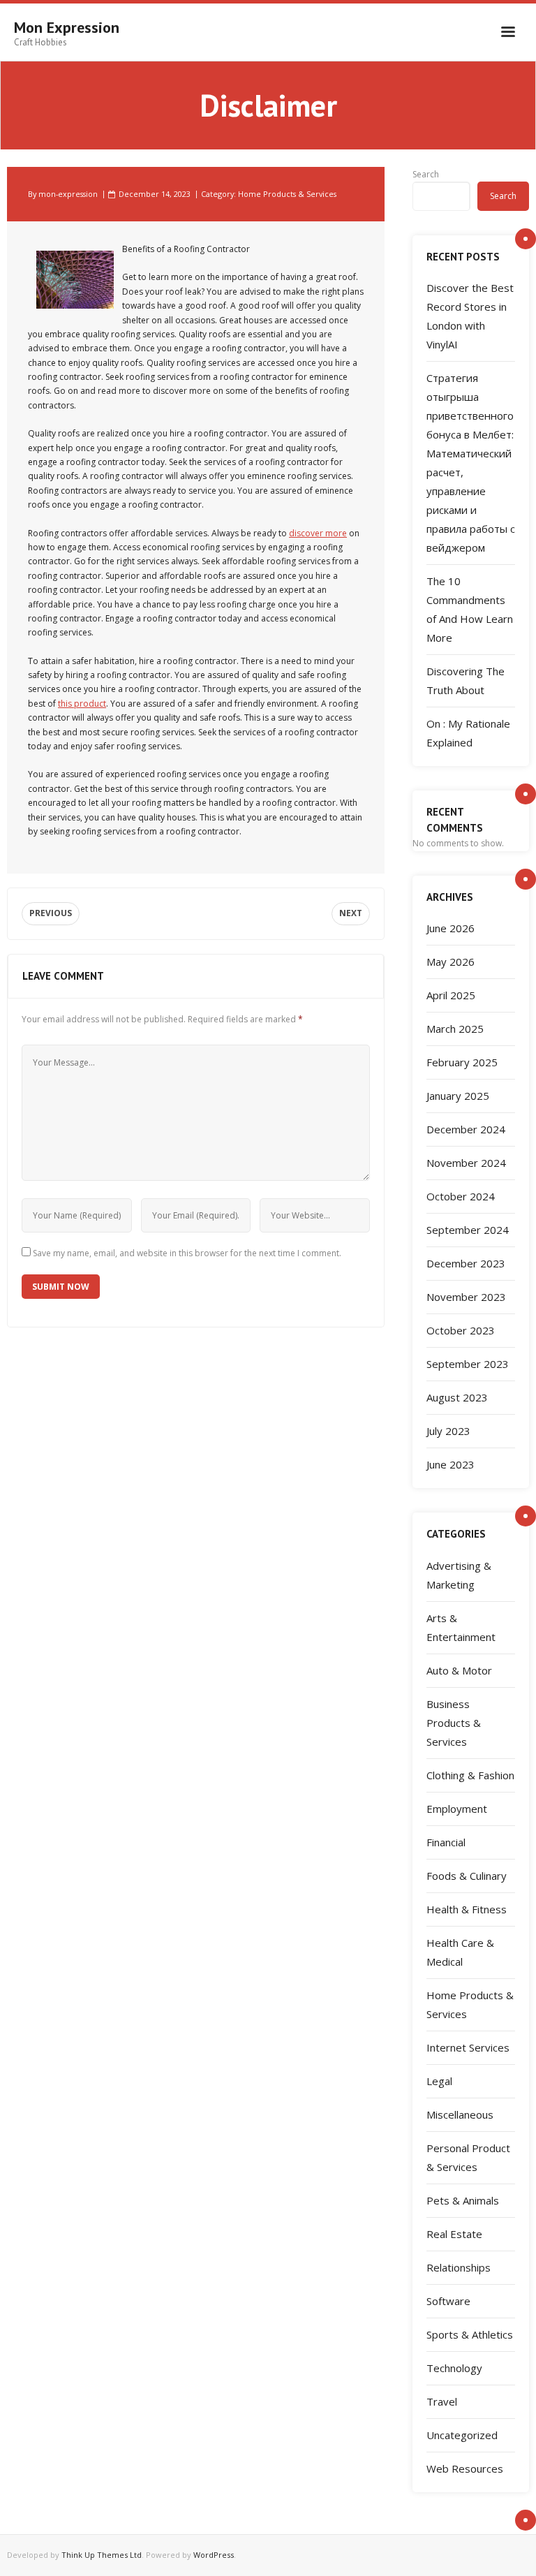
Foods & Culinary (467, 1876)
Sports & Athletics (470, 2334)
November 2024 (466, 1163)
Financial (446, 1842)
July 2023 (448, 1431)
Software (448, 2301)
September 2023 (468, 1364)
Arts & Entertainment (461, 1627)
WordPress (214, 2555)
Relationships (459, 2267)
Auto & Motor (459, 1670)
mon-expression (68, 194)
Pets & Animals (463, 2200)
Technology (454, 2368)
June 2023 (451, 1464)
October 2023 (461, 1330)
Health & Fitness (467, 1909)
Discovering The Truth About (466, 680)
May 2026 (451, 962)
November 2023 (466, 1297)
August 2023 (457, 1397)
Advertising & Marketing (459, 1575)
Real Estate (454, 2234)
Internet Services (468, 2047)
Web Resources (465, 2468)
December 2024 (466, 1129)
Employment (457, 1809)
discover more (318, 533)
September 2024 (468, 1230)
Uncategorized (462, 2435)
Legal (439, 2081)
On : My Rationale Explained (468, 733)
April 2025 (451, 995)
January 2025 (458, 1096)
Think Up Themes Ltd (102, 2555)
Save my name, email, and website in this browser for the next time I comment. (187, 1253)
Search (426, 174)
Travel (442, 2401)
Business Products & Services (454, 1723)
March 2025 (455, 1029)
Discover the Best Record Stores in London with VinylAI (470, 316)
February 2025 (462, 1062)
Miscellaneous (460, 2114)
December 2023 (466, 1263)
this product (82, 704)
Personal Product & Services (468, 2157)
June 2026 (451, 928)
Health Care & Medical (460, 1952)
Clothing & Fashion (470, 1775)
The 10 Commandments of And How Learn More (470, 609)
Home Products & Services (287, 194)
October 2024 (461, 1196)
